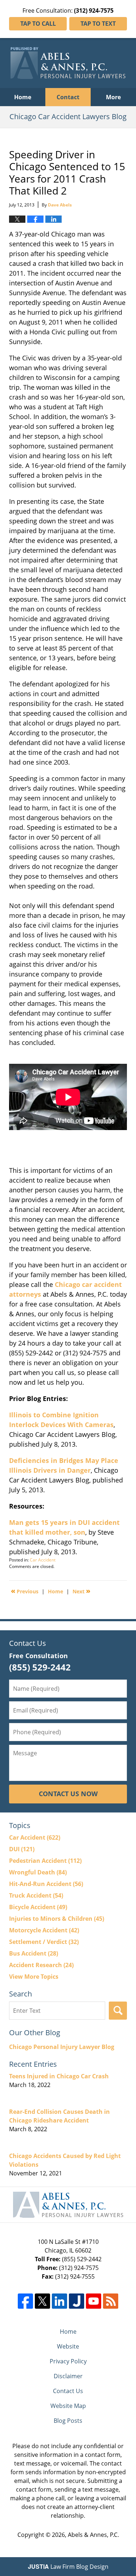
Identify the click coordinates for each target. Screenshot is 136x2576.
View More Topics (34, 1977)
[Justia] (77, 2301)
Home (23, 97)
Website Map (68, 2406)
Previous (25, 1591)
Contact (68, 97)
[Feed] (111, 2301)
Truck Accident (36, 1895)
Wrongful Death (38, 1872)
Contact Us (68, 2391)
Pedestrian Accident (45, 1861)
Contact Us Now (68, 1794)
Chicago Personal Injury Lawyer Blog (62, 2047)
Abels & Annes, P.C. (93, 2535)
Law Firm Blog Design (68, 2567)
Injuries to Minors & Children (57, 1919)
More (113, 97)
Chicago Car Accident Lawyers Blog (68, 63)
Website (68, 2346)
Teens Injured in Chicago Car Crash (59, 2076)
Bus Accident (34, 1953)
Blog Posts (68, 2421)
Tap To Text (98, 24)
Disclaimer (68, 2376)
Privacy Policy (68, 2361)
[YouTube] (94, 2301)
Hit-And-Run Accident (46, 1884)
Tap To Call (38, 24)
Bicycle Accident (38, 1907)
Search (118, 2011)
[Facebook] (25, 2301)
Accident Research (41, 1965)
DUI (22, 1849)
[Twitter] (42, 2301)
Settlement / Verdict (44, 1942)
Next (81, 1591)
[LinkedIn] (59, 2301)
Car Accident (43, 1560)
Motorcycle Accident (44, 1930)
